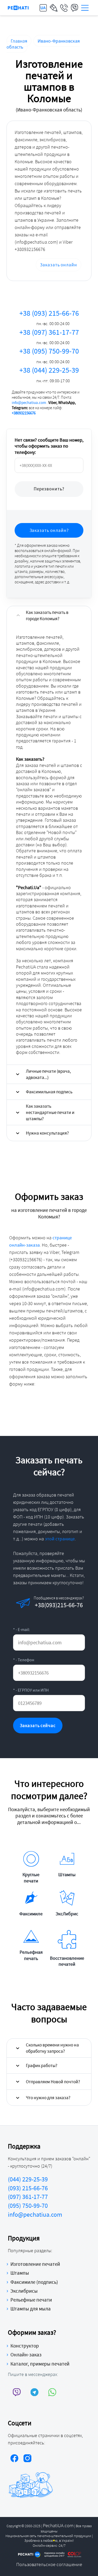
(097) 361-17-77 (28, 2197)
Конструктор (25, 2346)
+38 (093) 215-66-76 (49, 317)
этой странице (60, 1539)
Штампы (20, 2273)
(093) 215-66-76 (28, 2188)
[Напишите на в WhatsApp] (52, 2392)
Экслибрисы (24, 2291)
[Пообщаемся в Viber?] (74, 8)
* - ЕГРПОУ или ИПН (31, 1690)
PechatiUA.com (58, 2525)
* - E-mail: (21, 1629)
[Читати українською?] (43, 8)
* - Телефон (24, 1660)
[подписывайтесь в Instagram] (27, 2459)
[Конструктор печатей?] (54, 8)
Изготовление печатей (35, 2264)
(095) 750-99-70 (28, 2206)
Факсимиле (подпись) (34, 2282)
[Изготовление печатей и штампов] (18, 8)
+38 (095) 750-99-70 (49, 355)
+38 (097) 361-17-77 (49, 336)
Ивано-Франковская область (43, 44)
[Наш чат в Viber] (17, 2392)
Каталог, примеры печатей (40, 2364)
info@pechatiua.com (29, 403)
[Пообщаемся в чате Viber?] (31, 1603)
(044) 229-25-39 (28, 2179)
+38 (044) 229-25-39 (49, 374)
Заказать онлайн (59, 265)
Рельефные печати (31, 2300)
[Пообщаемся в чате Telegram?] (49, 1603)
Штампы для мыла (31, 2309)
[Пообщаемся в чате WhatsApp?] (67, 1603)
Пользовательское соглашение (49, 2564)
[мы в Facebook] (14, 2459)
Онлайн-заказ (26, 2355)
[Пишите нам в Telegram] (35, 2392)
